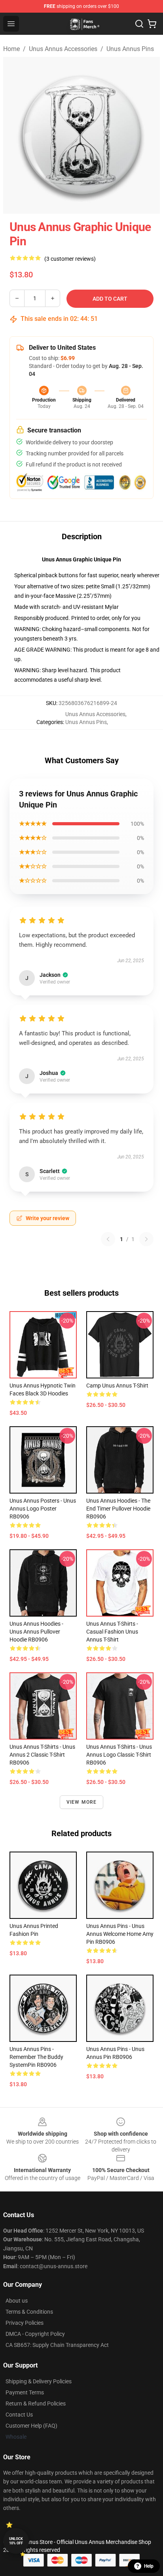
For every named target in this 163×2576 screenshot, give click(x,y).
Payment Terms (25, 2392)
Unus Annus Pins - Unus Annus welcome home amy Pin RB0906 (120, 1934)
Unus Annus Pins (130, 49)
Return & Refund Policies (36, 2404)
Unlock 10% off (16, 2541)
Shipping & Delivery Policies (39, 2381)
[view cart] (152, 24)
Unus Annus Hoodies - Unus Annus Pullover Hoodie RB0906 (36, 1632)
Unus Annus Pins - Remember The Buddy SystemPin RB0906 (36, 2057)
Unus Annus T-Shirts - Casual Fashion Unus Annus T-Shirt (112, 1632)
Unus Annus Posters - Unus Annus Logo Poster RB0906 (43, 1509)
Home (11, 49)
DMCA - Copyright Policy (35, 2334)
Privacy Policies (25, 2323)
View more (82, 1802)
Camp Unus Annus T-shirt (117, 1386)
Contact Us (19, 2415)
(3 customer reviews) (70, 259)
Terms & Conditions (29, 2312)
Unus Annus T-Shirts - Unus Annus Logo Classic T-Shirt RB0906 (119, 1755)
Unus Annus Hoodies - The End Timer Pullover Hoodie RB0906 (118, 1509)
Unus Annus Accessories (63, 49)
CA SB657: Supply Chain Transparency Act (57, 2345)
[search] (139, 24)
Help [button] (149, 2566)
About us (17, 2301)
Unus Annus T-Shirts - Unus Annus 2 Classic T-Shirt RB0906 (42, 1755)
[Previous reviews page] (108, 1239)
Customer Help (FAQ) (31, 2426)
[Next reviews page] (146, 1239)
